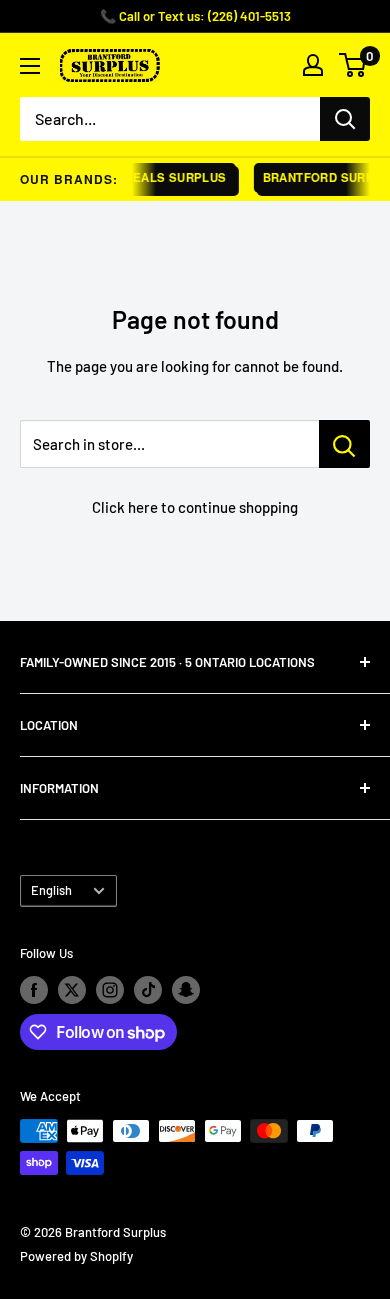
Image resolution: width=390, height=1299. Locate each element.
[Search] (345, 119)
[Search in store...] (344, 444)
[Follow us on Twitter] (72, 990)
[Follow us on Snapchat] (186, 990)
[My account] (313, 65)
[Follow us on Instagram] (110, 990)
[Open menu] (30, 66)
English (51, 890)
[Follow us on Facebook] (34, 990)
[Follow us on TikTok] (148, 990)
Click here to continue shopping (195, 507)
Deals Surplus (172, 177)
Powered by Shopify (76, 1256)
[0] (353, 65)
